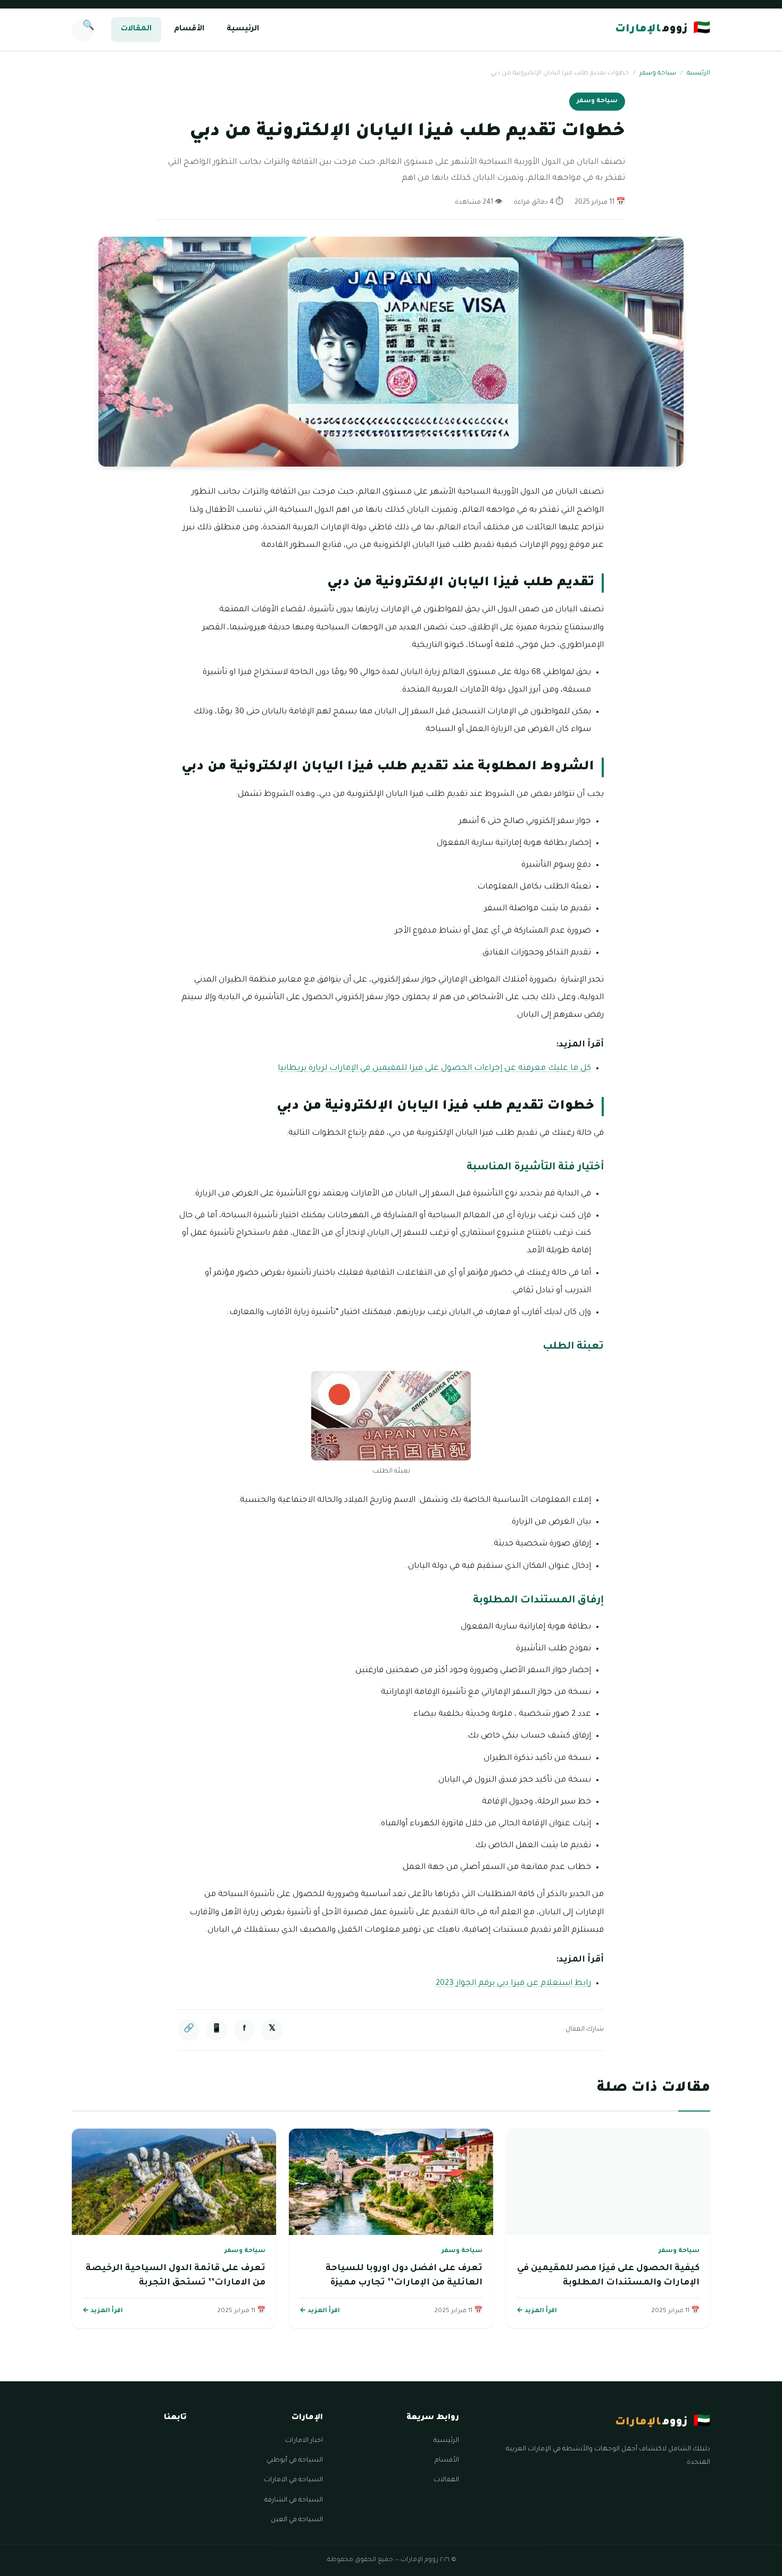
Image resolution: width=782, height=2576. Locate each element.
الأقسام (189, 29)
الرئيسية (243, 29)
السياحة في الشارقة (294, 2500)
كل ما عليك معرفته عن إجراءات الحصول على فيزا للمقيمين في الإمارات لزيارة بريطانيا (434, 1069)
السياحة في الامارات (293, 2480)
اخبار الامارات (304, 2441)
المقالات (136, 29)
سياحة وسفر (658, 74)
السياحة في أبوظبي (295, 2461)
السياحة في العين (297, 2520)
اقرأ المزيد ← (537, 2311)
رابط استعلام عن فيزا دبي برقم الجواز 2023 (513, 1984)
